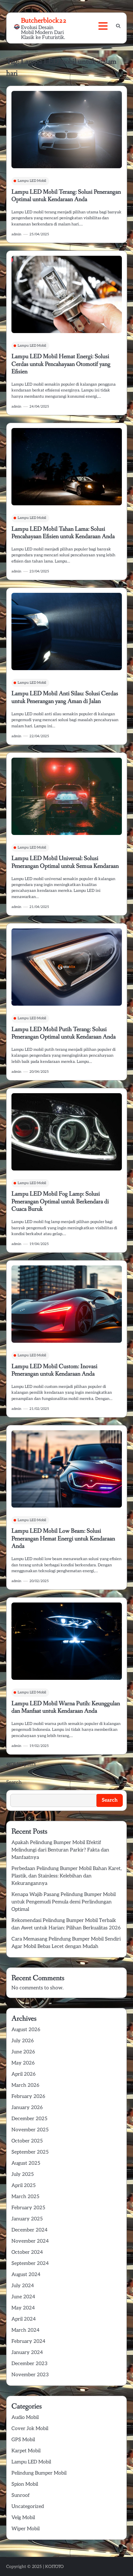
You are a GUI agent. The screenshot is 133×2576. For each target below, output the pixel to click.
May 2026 (23, 2063)
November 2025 (30, 2130)
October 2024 (27, 2252)
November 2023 (30, 2375)
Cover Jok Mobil (30, 2429)
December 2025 (29, 2119)
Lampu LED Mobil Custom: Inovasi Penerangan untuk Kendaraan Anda (54, 1370)
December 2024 (30, 2230)
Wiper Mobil (26, 2529)
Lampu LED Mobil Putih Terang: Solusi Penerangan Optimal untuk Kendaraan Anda (64, 1033)
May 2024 (23, 2308)
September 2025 (30, 2152)
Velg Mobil (23, 2518)
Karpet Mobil (26, 2451)
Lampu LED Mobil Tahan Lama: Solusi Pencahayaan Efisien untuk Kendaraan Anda (63, 533)
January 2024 (27, 2353)
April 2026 (24, 2074)
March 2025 (25, 2197)
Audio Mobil (25, 2418)
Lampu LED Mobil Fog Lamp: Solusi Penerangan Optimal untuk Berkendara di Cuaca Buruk (60, 1201)
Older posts (23, 1764)
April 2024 (24, 2319)
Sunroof (21, 2495)
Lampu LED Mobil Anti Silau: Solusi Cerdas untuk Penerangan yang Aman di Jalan (65, 697)
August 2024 (26, 2275)
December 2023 (30, 2364)
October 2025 (27, 2141)
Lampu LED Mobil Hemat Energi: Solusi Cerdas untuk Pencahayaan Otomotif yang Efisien (61, 364)
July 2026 (23, 2041)
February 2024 (28, 2341)
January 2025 (27, 2219)
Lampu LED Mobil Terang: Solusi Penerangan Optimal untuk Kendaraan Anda (66, 196)
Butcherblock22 (44, 20)
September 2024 (30, 2264)
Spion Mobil (25, 2484)
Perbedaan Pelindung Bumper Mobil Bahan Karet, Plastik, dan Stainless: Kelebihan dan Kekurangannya (66, 1876)
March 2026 (25, 2085)
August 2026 (26, 2030)
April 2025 (24, 2186)
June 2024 (23, 2297)
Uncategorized (28, 2507)
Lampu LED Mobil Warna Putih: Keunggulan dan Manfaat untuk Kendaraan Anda (66, 1707)
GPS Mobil (23, 2440)
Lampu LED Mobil (32, 181)
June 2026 (23, 2052)
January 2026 (27, 2108)
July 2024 (23, 2286)
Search (14, 1782)
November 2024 (30, 2241)
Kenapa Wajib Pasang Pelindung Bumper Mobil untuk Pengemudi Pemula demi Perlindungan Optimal (64, 1902)
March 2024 (26, 2330)
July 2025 (23, 2174)
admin (16, 234)
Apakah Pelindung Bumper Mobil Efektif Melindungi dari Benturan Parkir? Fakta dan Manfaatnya (60, 1850)
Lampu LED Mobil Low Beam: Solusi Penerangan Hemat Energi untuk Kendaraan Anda (63, 1538)
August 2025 (26, 2163)
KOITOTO (54, 2567)
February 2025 (28, 2208)
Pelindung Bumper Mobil (39, 2473)
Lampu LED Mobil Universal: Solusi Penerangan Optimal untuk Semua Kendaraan (65, 862)
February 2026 (28, 2097)
